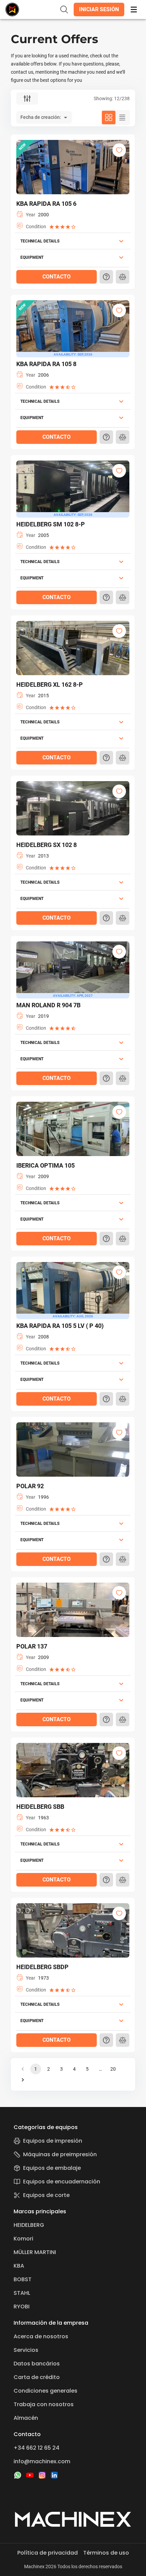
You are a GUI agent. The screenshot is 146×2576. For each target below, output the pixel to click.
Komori (23, 2239)
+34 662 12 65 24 (36, 2448)
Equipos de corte (46, 2195)
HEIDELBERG (29, 2225)
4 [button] (74, 2069)
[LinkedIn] (54, 2475)
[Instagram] (42, 2475)
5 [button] (87, 2069)
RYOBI (22, 2307)
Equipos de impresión (53, 2141)
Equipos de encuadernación (62, 2182)
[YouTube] (30, 2475)
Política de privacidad (48, 2553)
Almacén (26, 2418)
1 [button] (36, 2069)
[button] (99, 10)
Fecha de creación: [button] (41, 117)
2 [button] (49, 2069)
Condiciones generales (45, 2391)
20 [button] (113, 2069)
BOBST (23, 2279)
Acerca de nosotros (41, 2336)
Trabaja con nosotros (44, 2404)
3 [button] (61, 2069)
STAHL (22, 2293)
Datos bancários (37, 2364)
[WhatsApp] (18, 2475)
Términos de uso (106, 2553)
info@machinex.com (42, 2461)
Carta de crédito (37, 2377)
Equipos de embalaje (52, 2168)
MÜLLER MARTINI (35, 2252)
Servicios (26, 2350)
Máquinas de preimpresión (60, 2154)
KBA (19, 2266)
